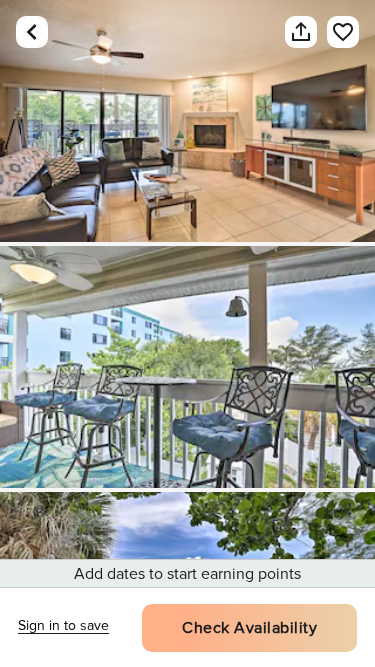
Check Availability (249, 628)
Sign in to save (63, 625)
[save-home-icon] (333, 32)
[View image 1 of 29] (187, 121)
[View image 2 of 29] (187, 367)
